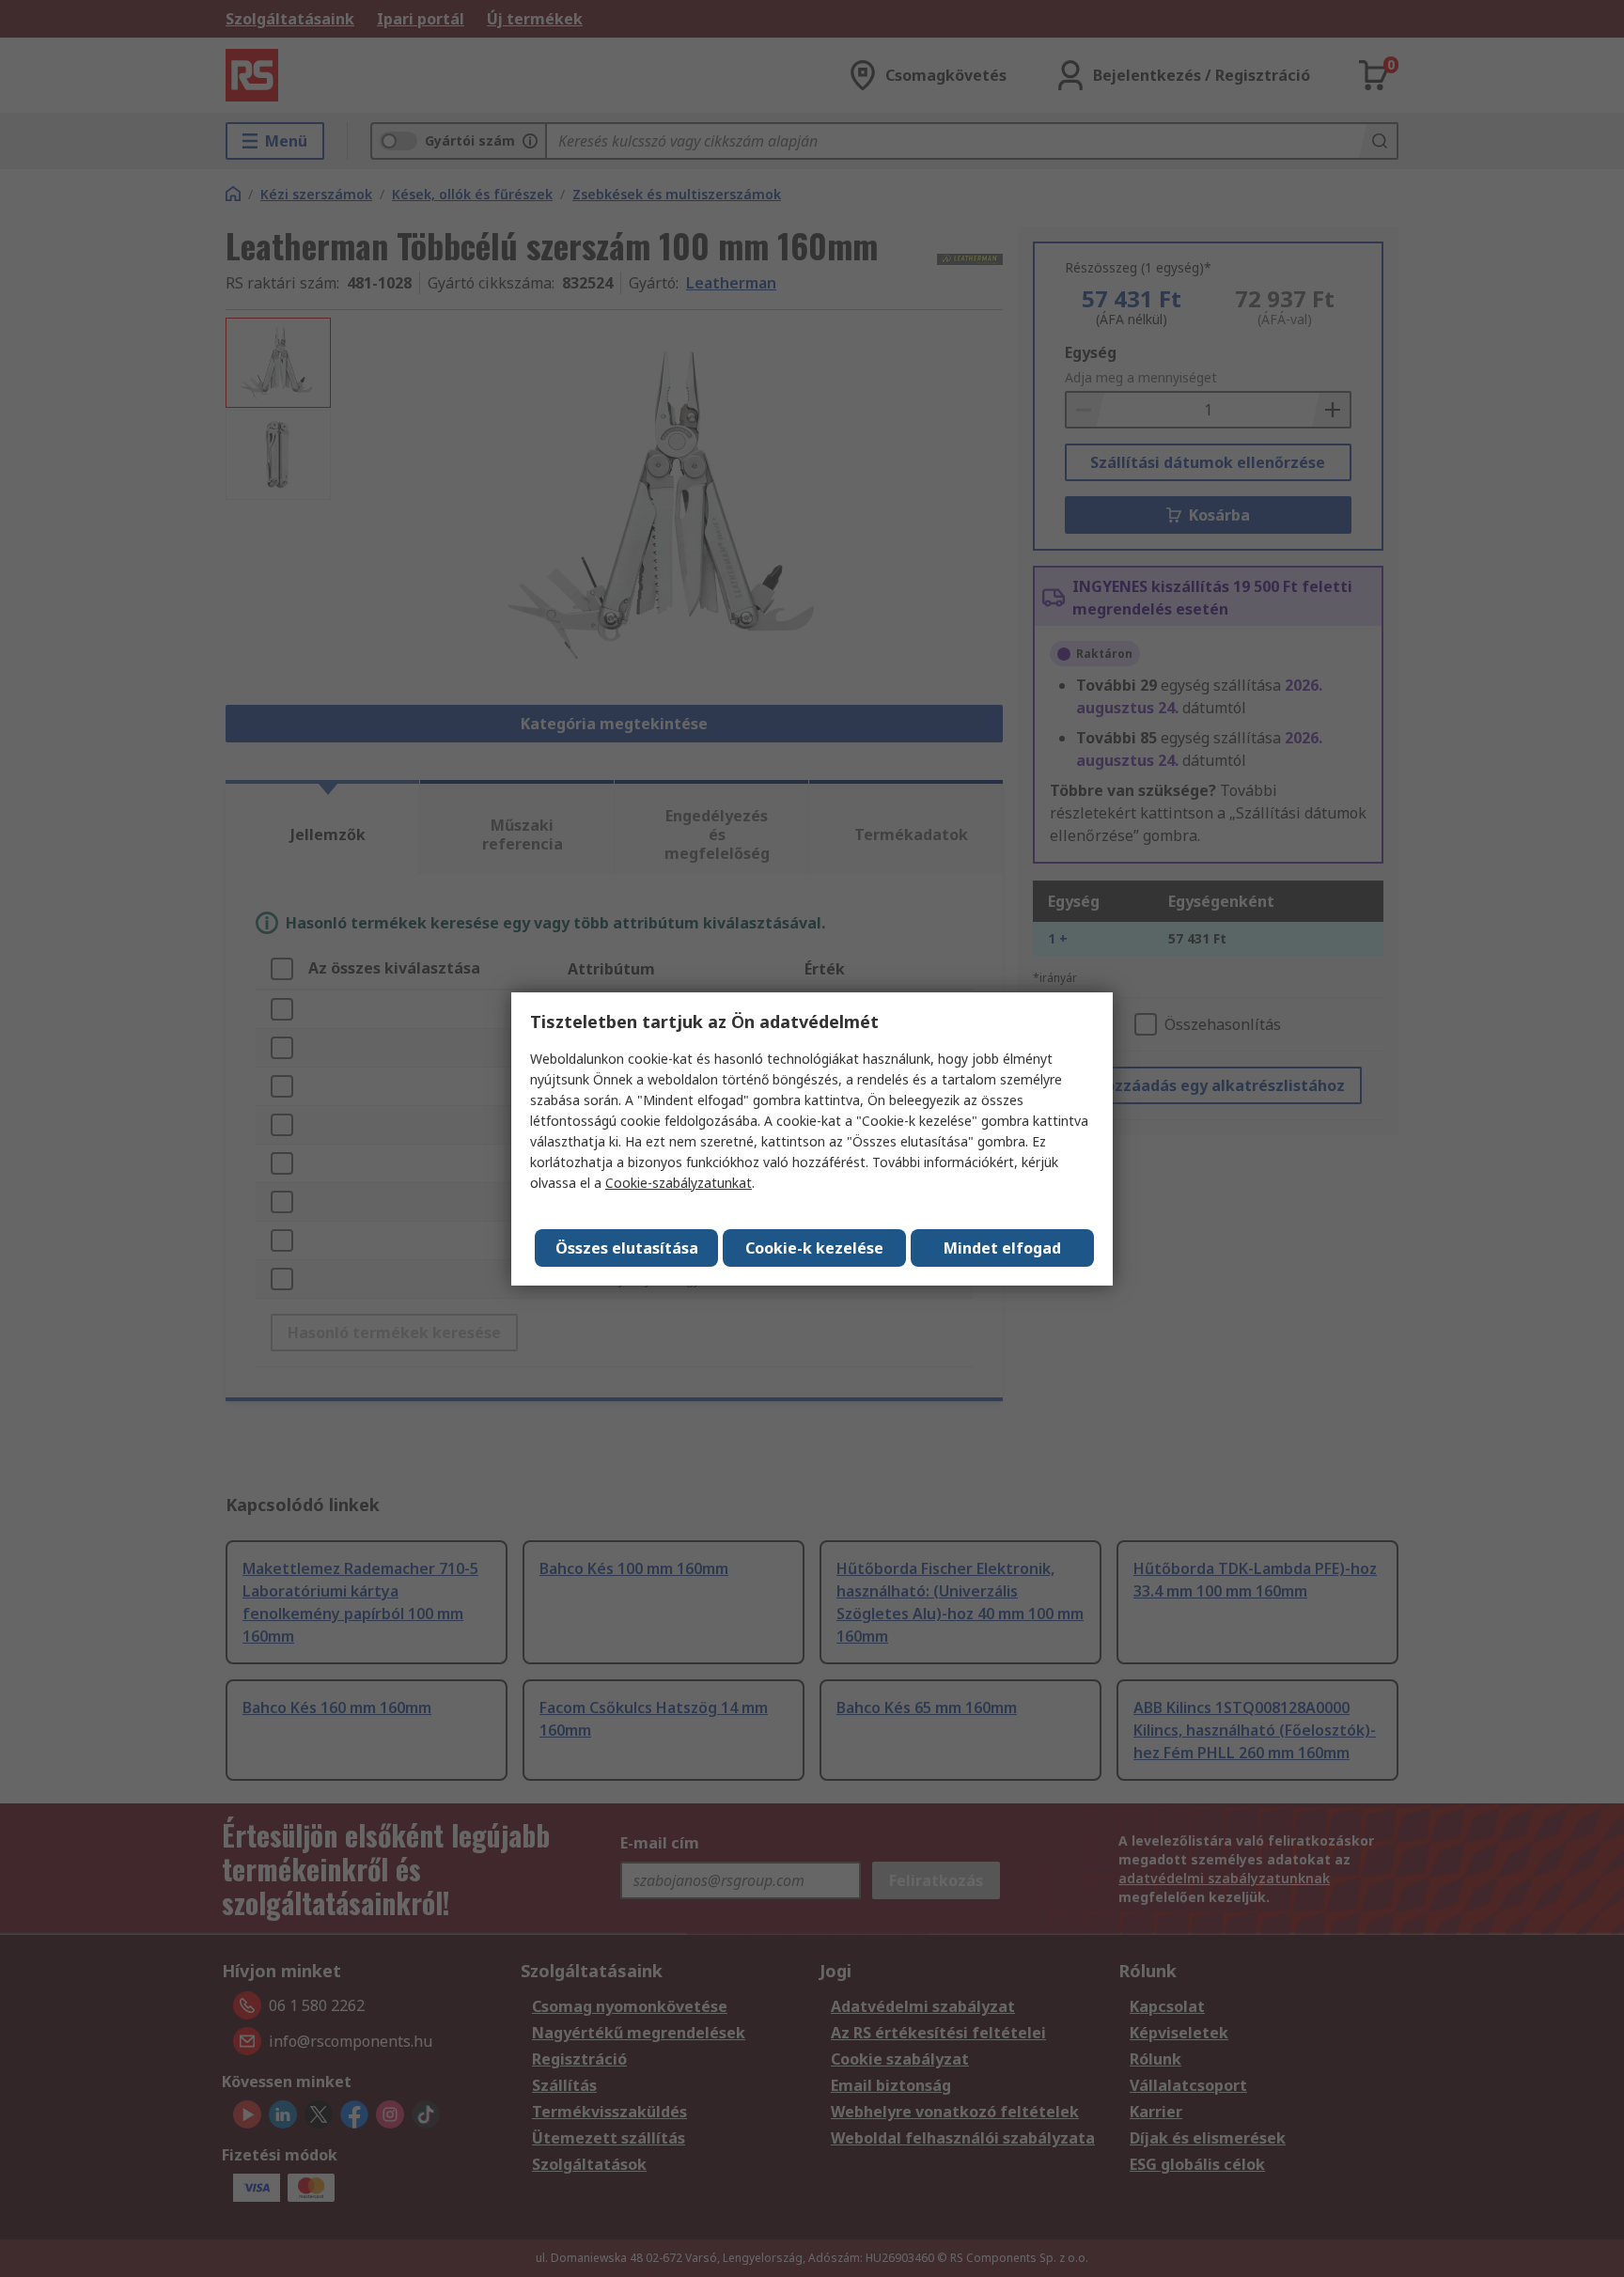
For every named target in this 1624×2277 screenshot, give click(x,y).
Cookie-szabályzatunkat (679, 1183)
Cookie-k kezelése (814, 1248)
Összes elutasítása (627, 1248)
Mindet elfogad (1002, 1248)
